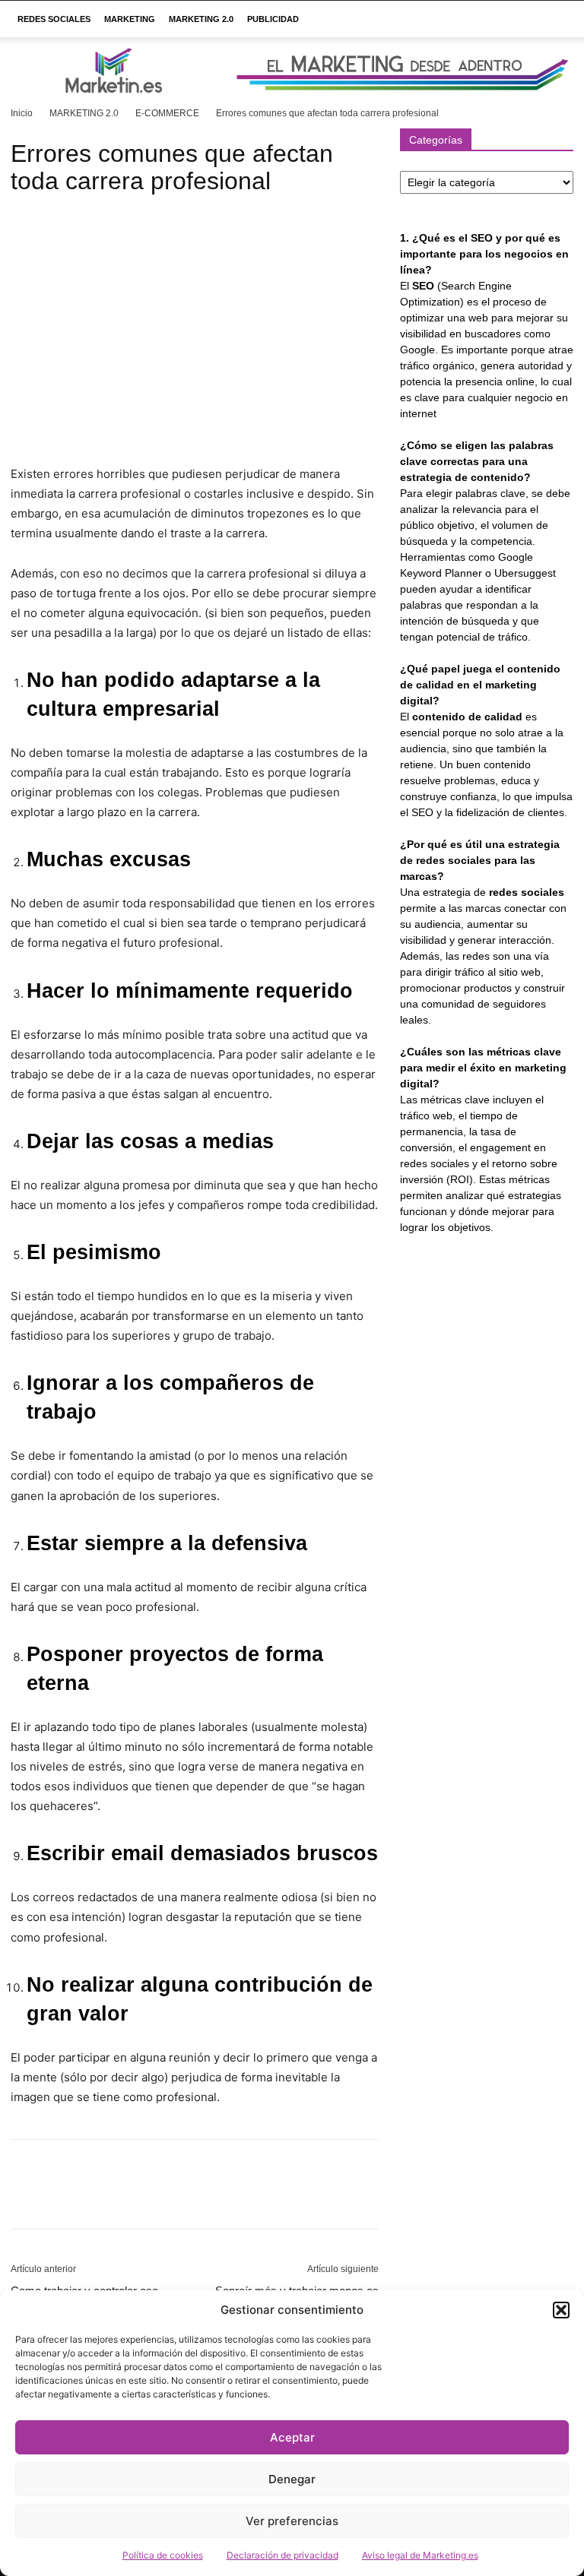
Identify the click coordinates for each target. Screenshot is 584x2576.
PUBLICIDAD (273, 19)
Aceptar (292, 2437)
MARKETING (130, 19)
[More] (167, 2198)
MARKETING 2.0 (201, 19)
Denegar (292, 2479)
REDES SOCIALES (54, 19)
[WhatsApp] (131, 2198)
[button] (561, 2310)
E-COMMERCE (167, 113)
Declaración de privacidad (282, 2555)
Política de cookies (163, 2555)
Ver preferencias (292, 2521)
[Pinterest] (96, 2198)
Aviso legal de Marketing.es (420, 2555)
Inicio (22, 113)
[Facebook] (26, 2198)
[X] (61, 2198)
